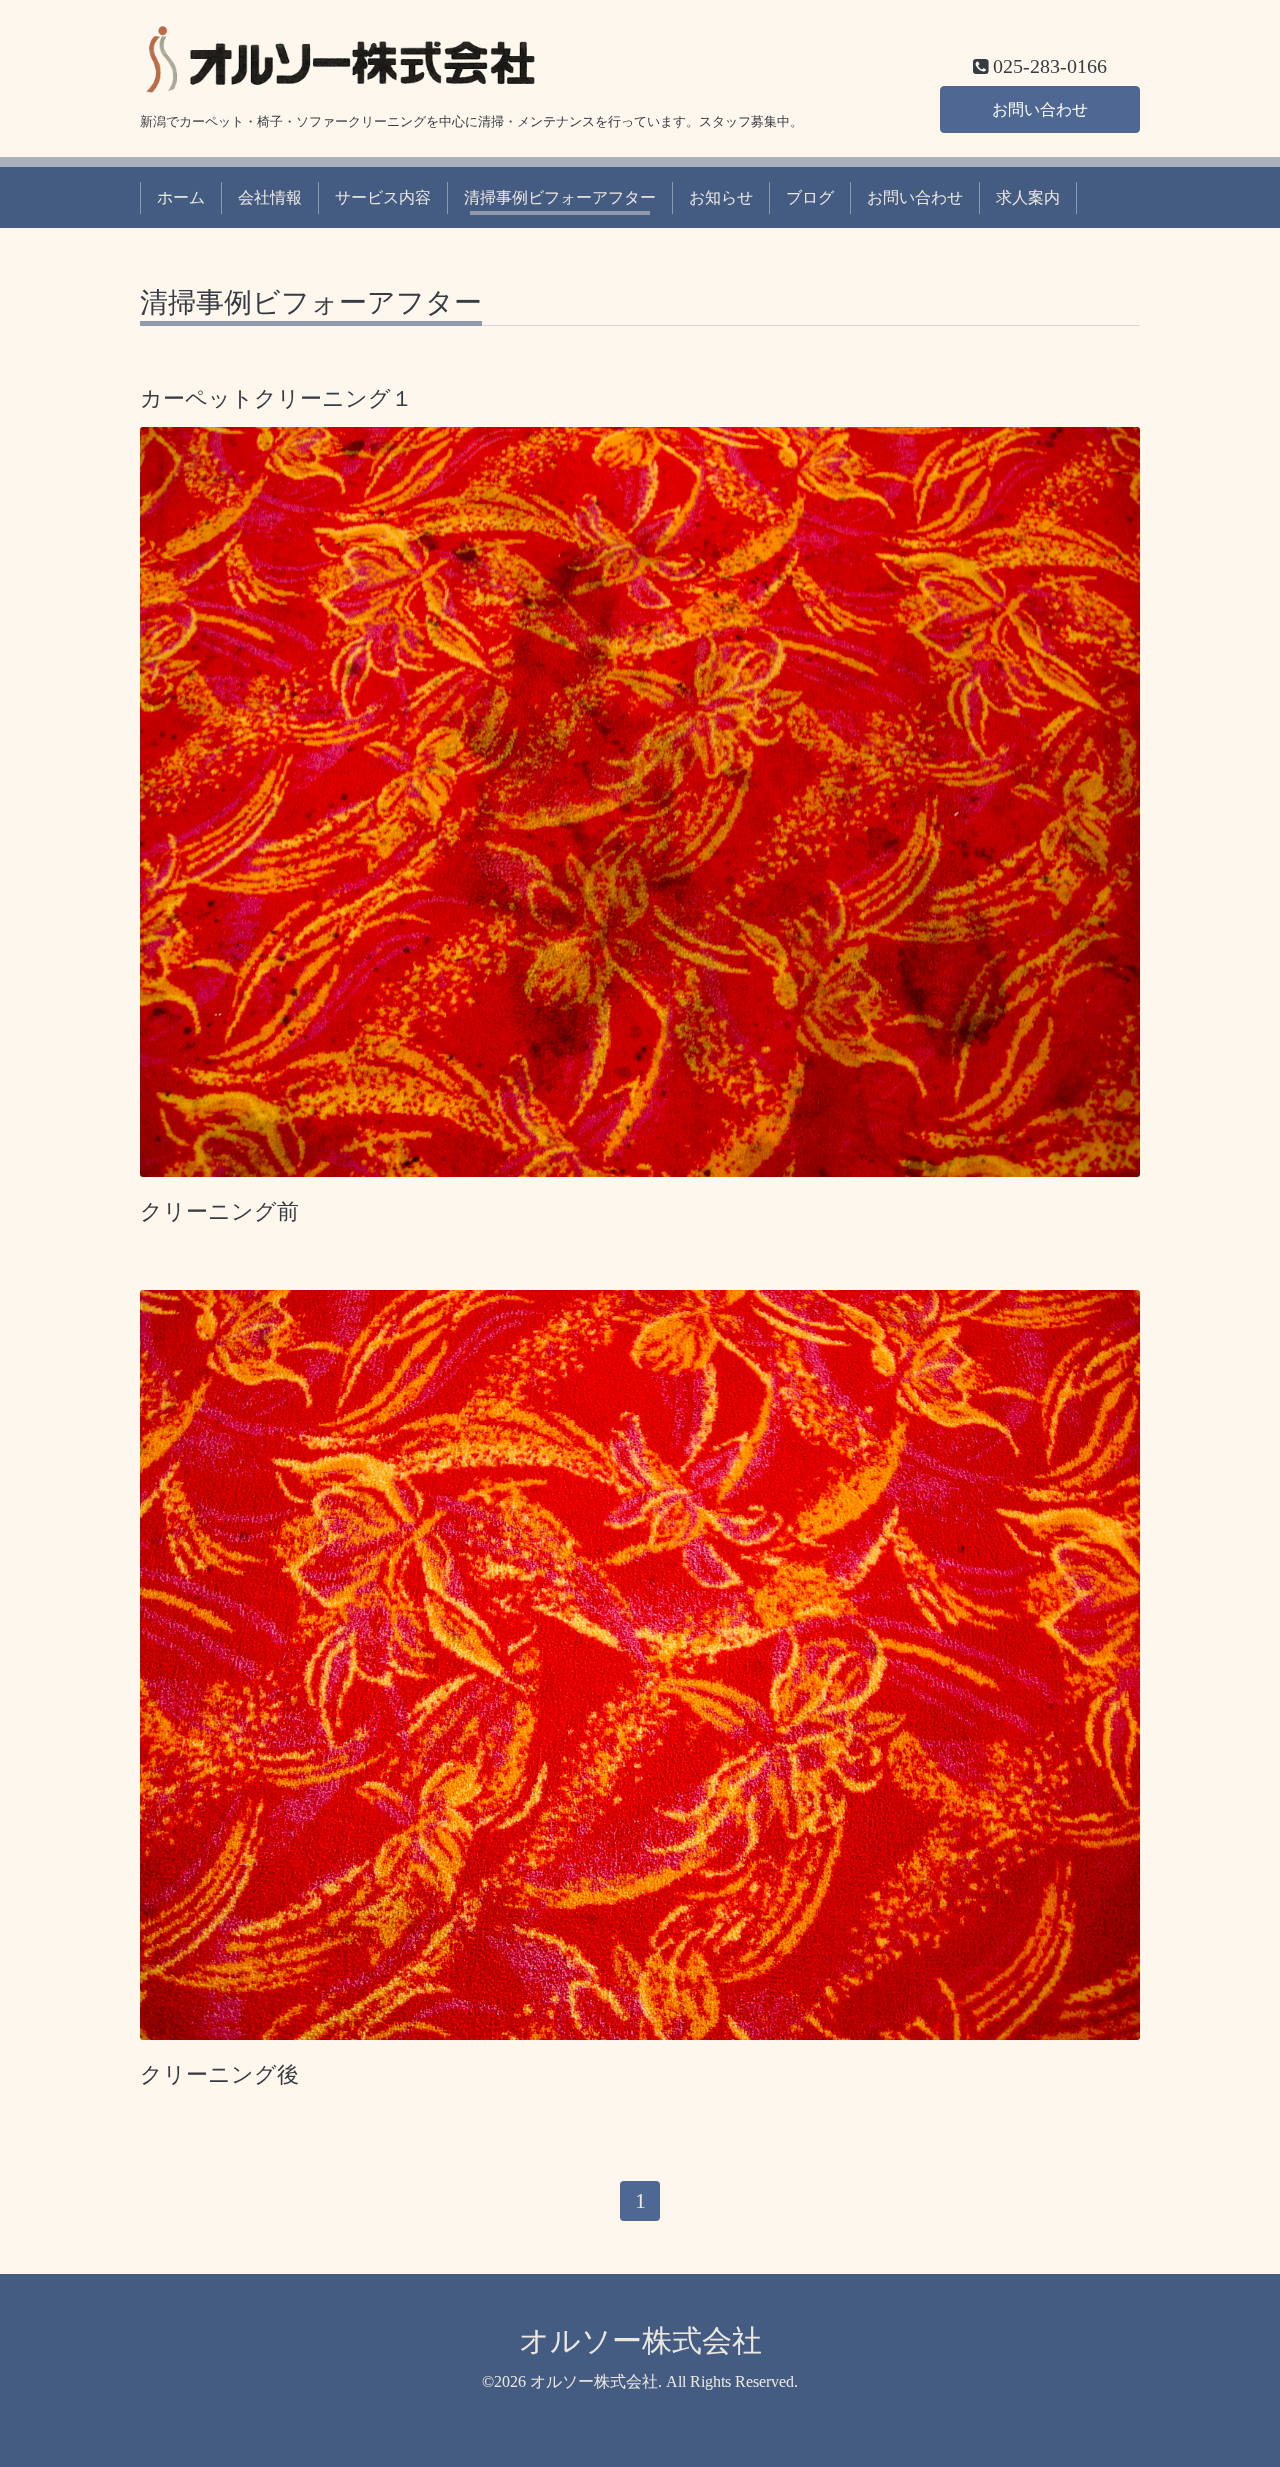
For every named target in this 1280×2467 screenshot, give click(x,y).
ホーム (181, 197)
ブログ (810, 197)
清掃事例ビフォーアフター (560, 197)
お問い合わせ (1040, 109)
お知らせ (721, 197)
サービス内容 (383, 197)
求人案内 (1028, 197)
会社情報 (270, 197)
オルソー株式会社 (640, 2340)
